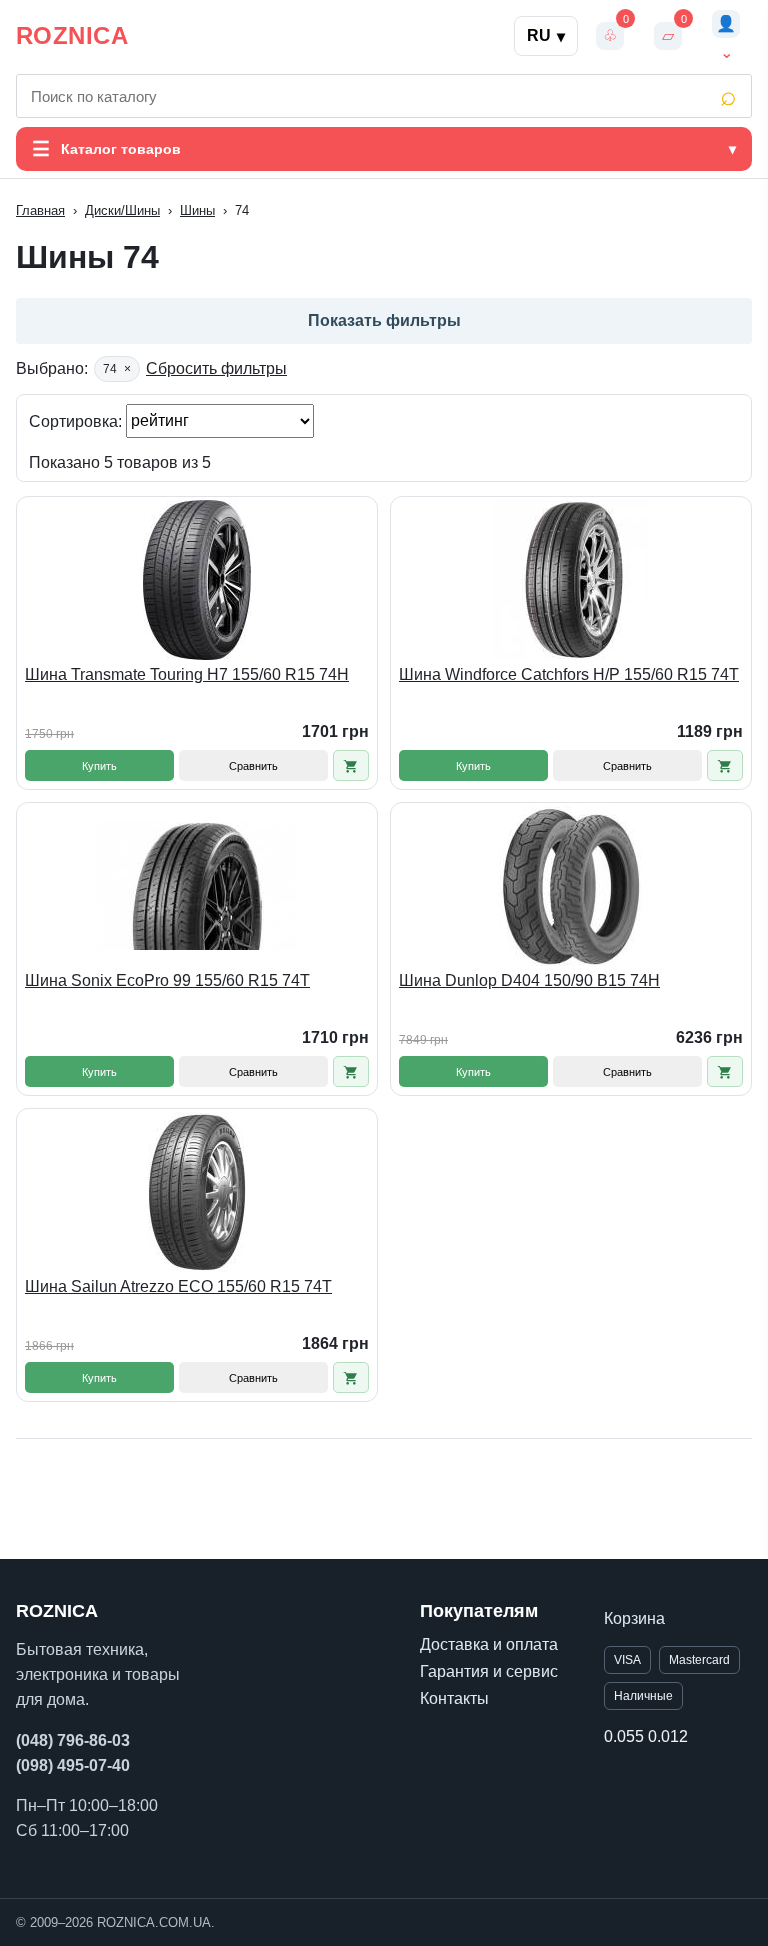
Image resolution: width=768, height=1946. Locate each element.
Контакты (454, 1698)
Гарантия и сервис (489, 1671)
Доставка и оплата (489, 1644)
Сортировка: (77, 420)
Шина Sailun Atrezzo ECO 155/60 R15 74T (178, 1286)
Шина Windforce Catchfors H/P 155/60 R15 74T (569, 674)
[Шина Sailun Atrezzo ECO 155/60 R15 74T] (197, 1192)
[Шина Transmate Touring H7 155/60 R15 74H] (197, 580)
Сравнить (253, 766)
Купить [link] (99, 766)
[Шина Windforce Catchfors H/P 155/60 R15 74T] (571, 580)
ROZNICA (72, 35)
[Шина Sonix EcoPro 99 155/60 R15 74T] (197, 886)
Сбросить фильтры (216, 368)
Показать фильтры (384, 320)
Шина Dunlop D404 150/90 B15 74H (529, 980)
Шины (197, 210)
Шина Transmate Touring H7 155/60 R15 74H (187, 674)
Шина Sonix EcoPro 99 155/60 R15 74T (167, 980)
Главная (40, 210)
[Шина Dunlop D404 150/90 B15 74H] (571, 886)
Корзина (634, 1618)
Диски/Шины (122, 210)
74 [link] (117, 369)
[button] (351, 765)
